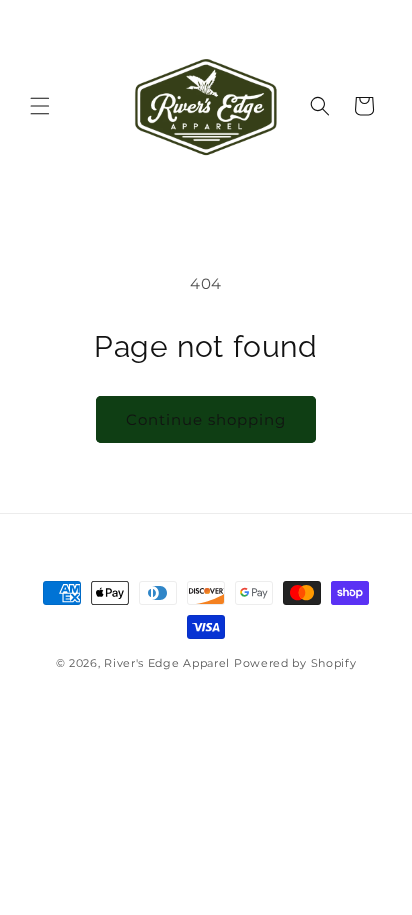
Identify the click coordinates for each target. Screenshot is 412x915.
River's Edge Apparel (167, 663)
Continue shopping (206, 419)
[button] (40, 106)
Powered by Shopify (295, 663)
